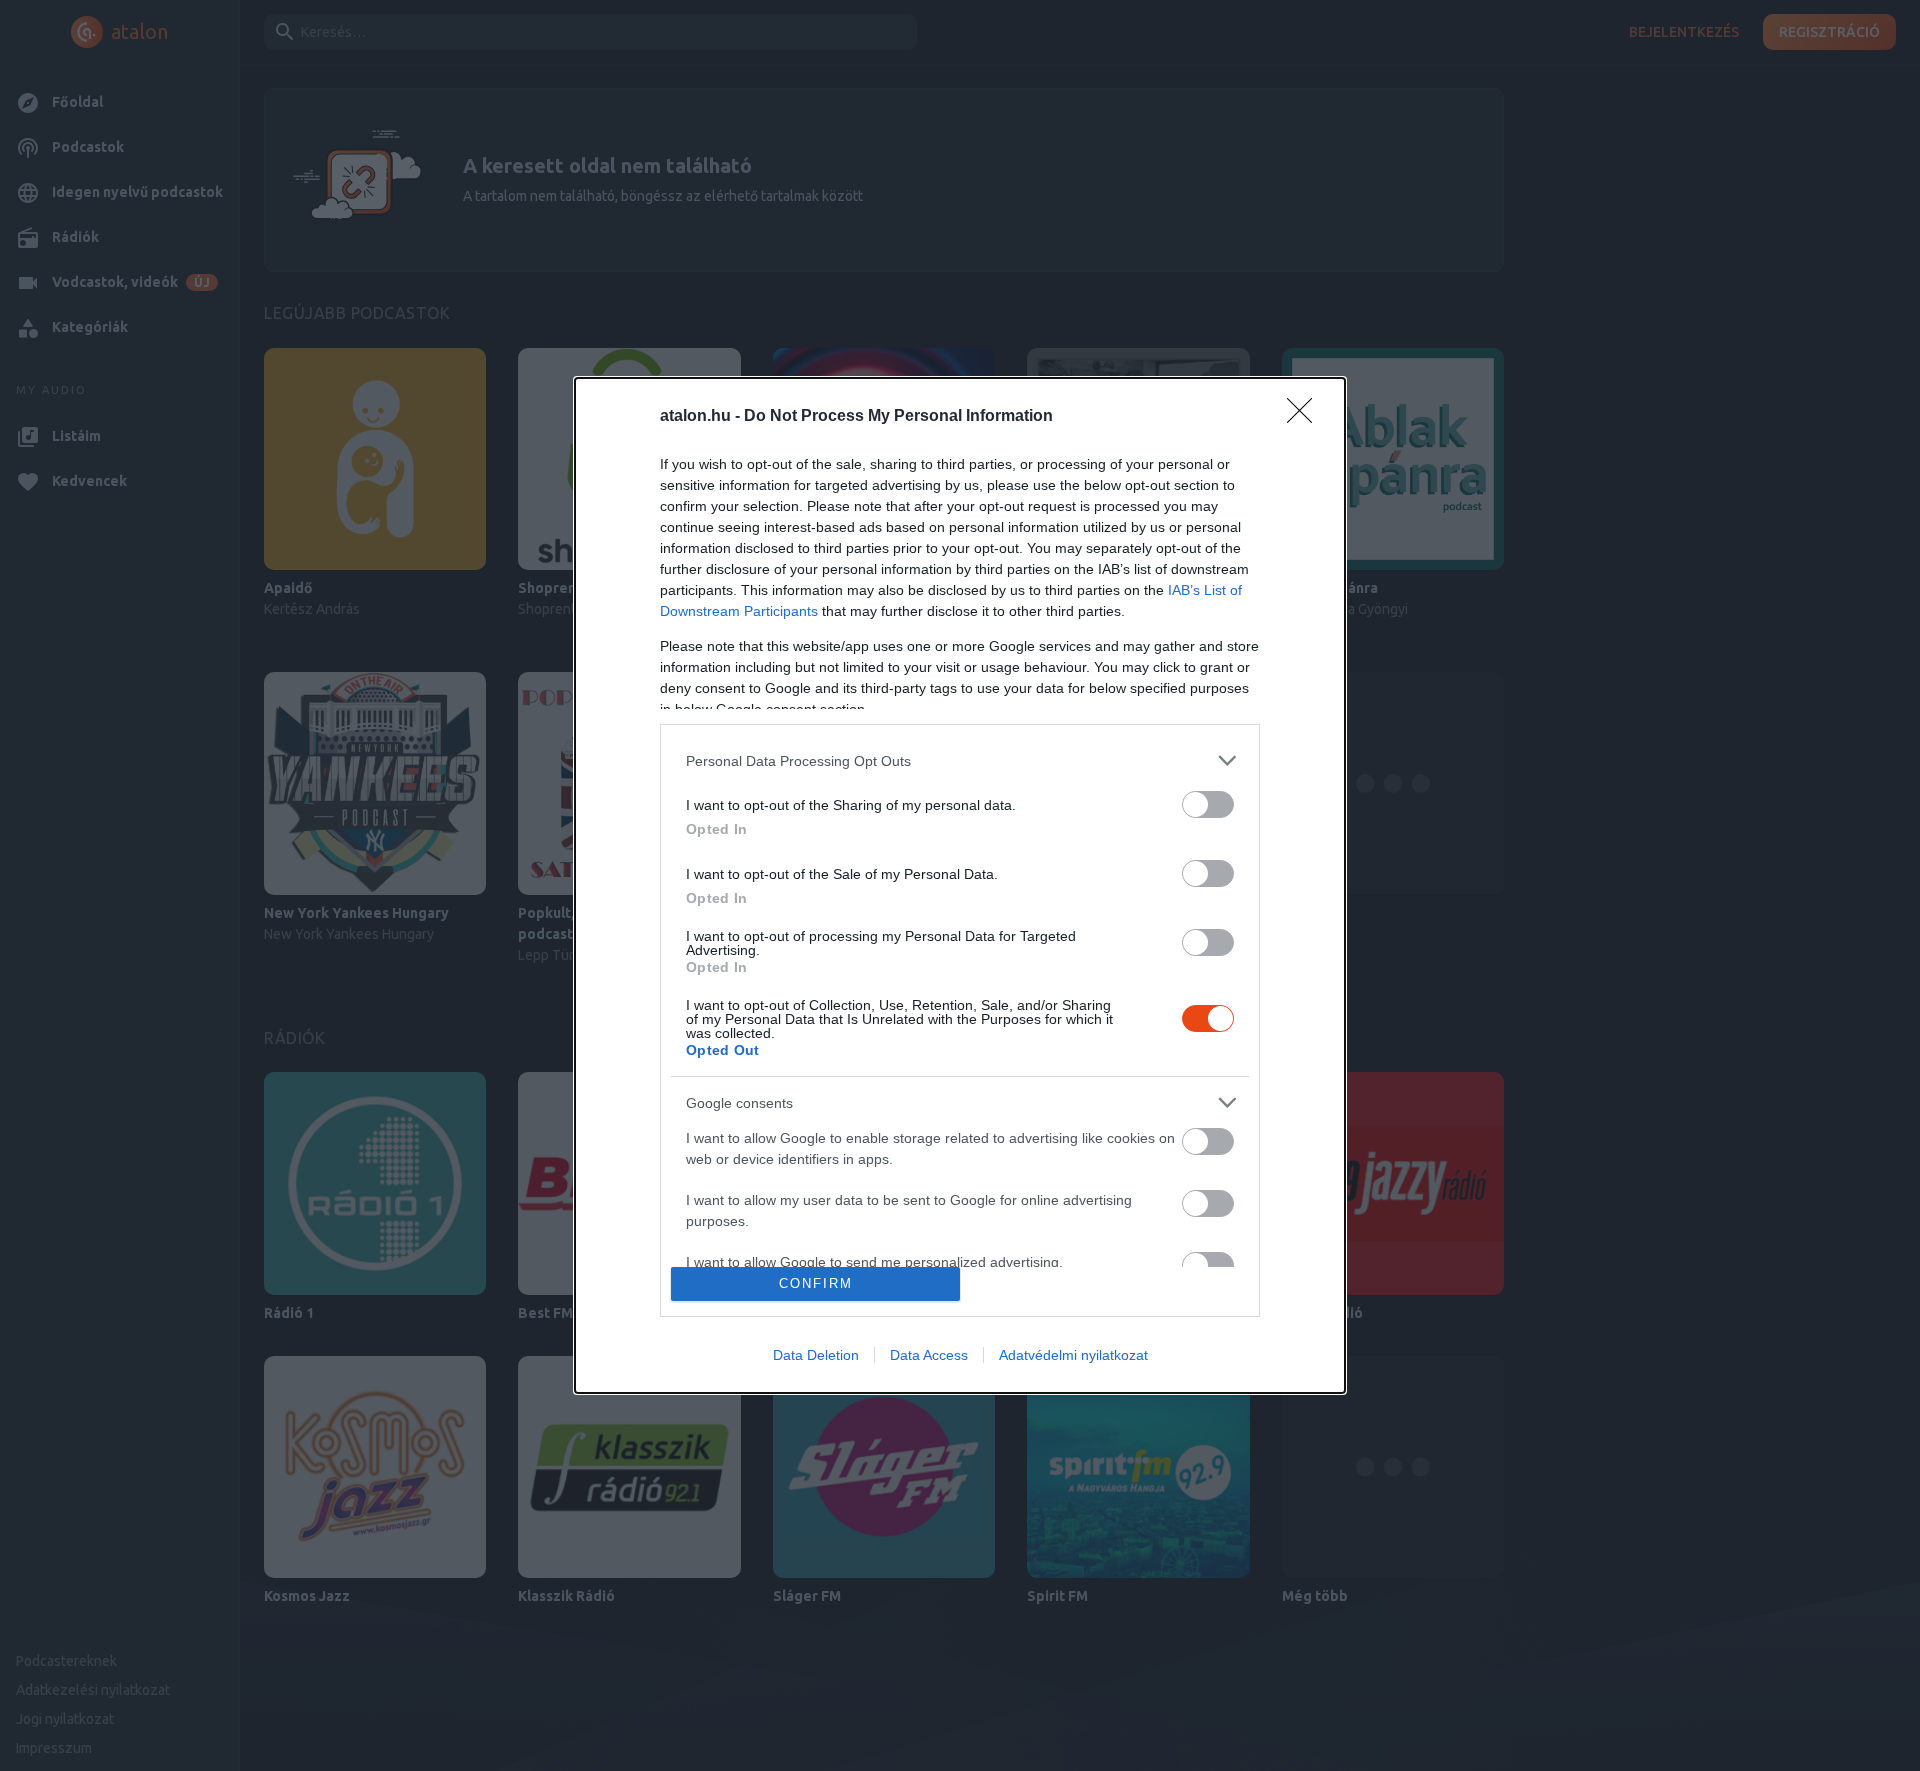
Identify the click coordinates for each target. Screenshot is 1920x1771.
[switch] (1208, 804)
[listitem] (960, 760)
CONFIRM (816, 1283)
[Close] (1306, 417)
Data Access (929, 1355)
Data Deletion (816, 1355)
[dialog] (960, 885)
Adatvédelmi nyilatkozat (1073, 1355)
